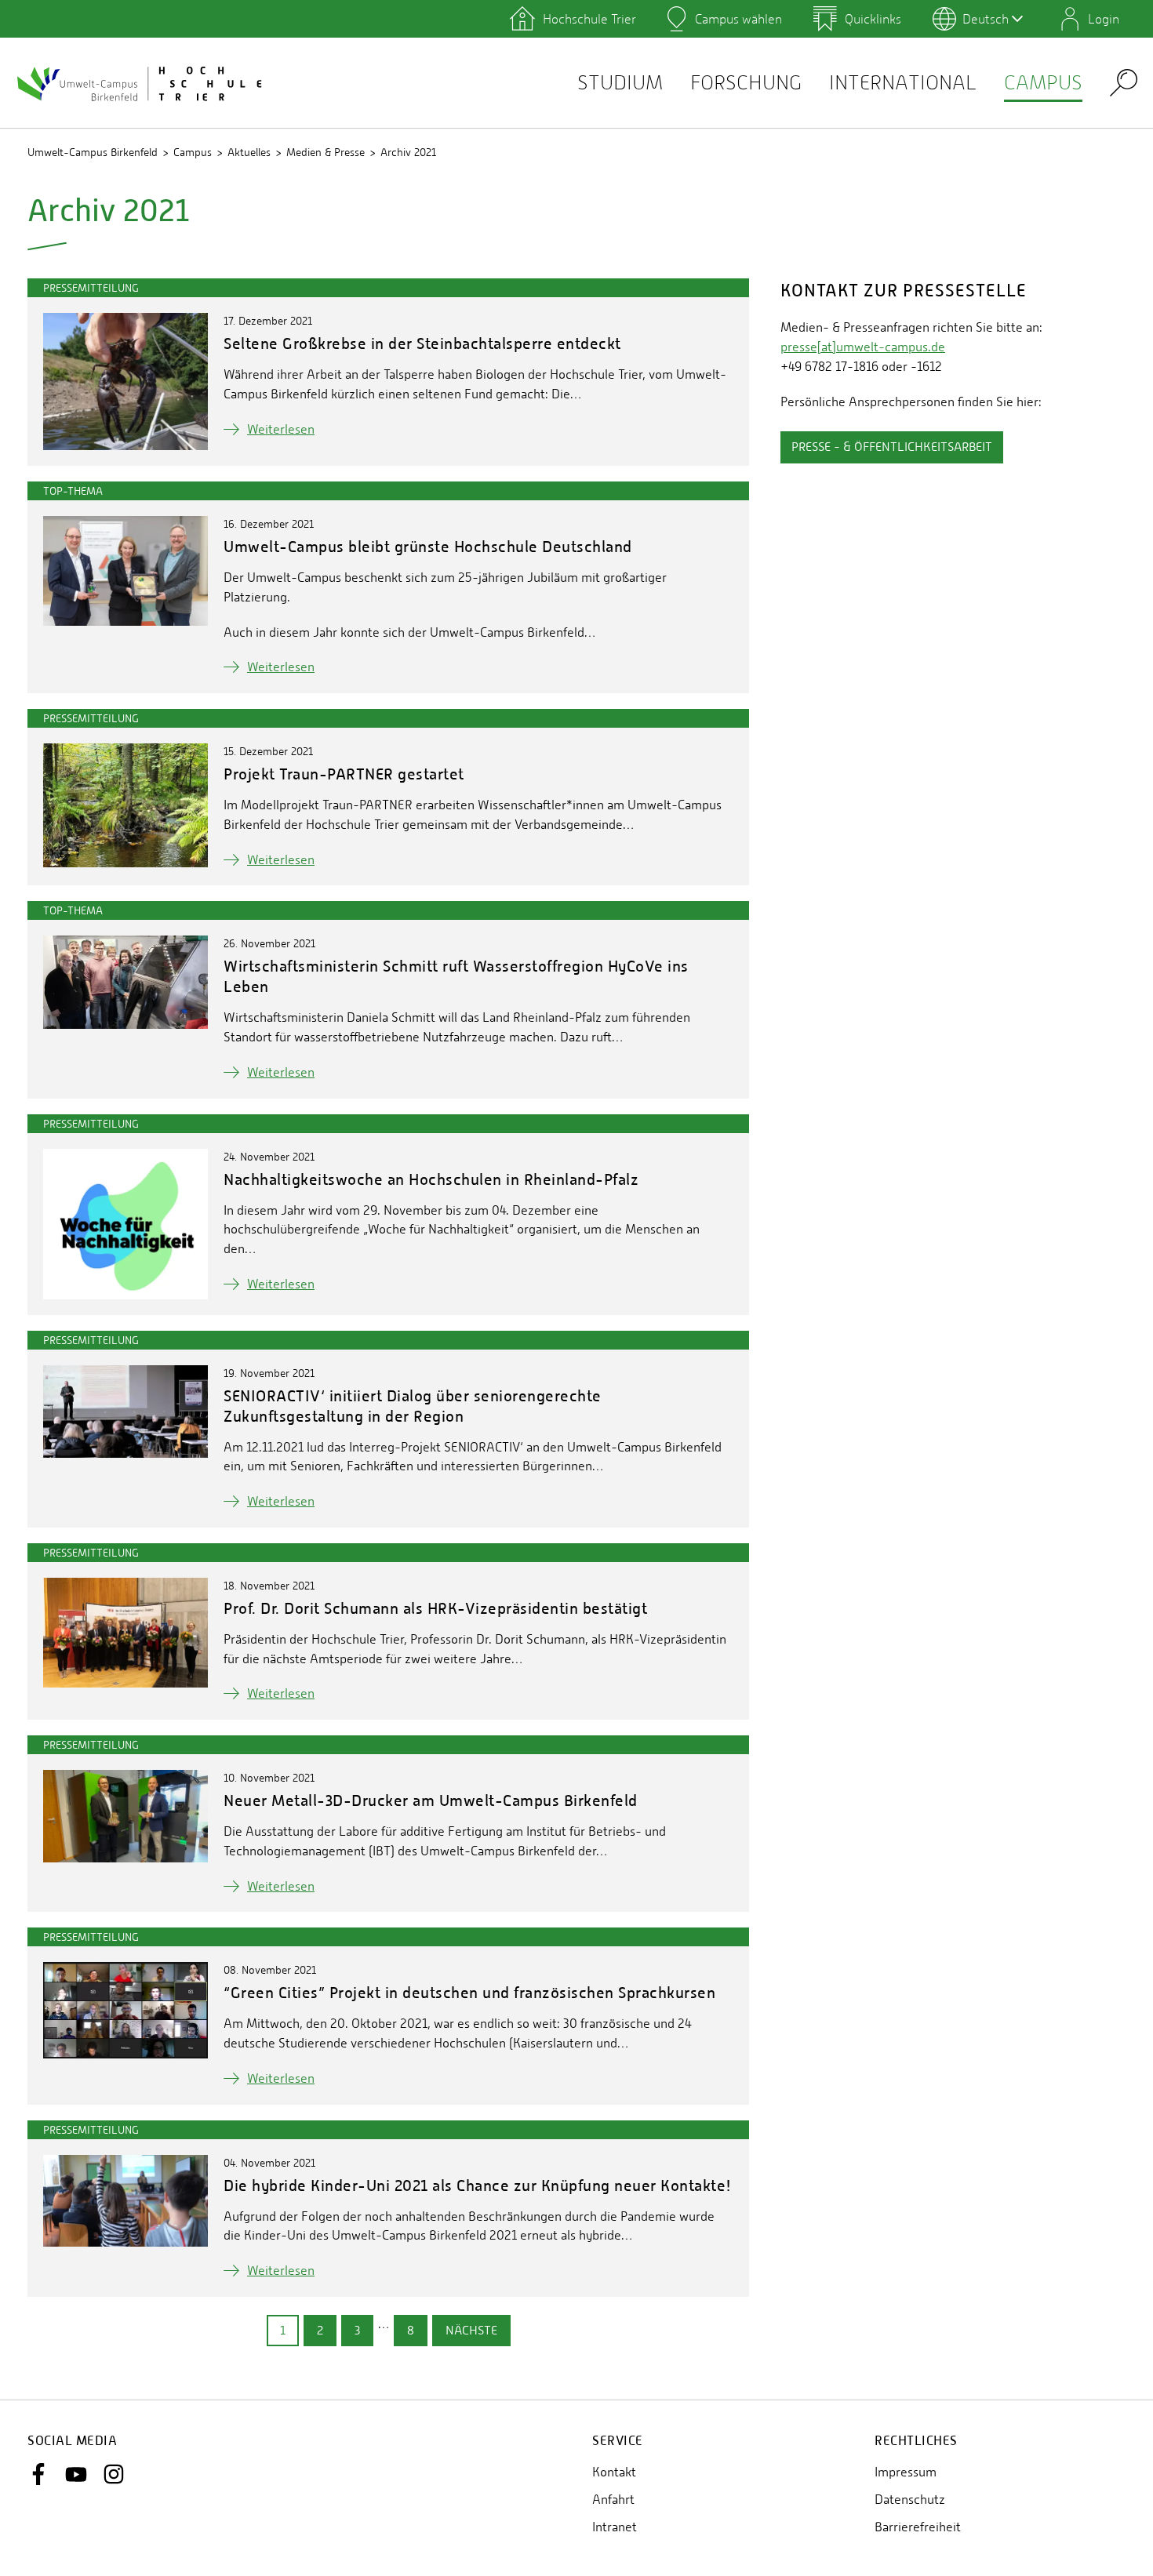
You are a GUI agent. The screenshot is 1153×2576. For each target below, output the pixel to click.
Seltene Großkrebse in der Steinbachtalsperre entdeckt (422, 343)
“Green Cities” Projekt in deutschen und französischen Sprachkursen (469, 1992)
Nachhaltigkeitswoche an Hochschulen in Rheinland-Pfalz (431, 1179)
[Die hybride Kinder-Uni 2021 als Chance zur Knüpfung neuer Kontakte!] (125, 2201)
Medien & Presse (326, 152)
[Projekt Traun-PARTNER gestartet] (125, 805)
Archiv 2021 (408, 152)
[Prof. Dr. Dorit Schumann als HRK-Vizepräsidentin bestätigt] (125, 1633)
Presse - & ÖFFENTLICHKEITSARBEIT (892, 447)
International (903, 83)
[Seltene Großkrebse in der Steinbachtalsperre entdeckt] (125, 381)
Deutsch (986, 19)
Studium (620, 83)
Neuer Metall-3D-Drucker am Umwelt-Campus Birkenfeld (431, 1800)
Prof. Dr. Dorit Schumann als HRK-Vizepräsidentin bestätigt (435, 1608)
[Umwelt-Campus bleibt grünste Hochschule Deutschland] (125, 571)
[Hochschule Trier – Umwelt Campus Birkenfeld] (141, 83)
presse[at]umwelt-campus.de (863, 347)
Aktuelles (249, 152)
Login (1104, 19)
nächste (471, 2330)
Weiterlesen (281, 429)
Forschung (746, 83)
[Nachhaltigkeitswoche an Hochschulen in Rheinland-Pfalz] (125, 1224)
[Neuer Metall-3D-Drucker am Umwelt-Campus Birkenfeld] (125, 1816)
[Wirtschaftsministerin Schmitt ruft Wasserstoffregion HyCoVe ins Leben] (125, 982)
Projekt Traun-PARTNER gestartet (344, 774)
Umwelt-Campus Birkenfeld (93, 152)
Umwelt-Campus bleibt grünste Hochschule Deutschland (428, 546)
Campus (1043, 83)
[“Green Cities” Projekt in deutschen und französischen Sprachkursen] (125, 2010)
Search (1124, 82)
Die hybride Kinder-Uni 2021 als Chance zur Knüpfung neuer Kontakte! (478, 2185)
